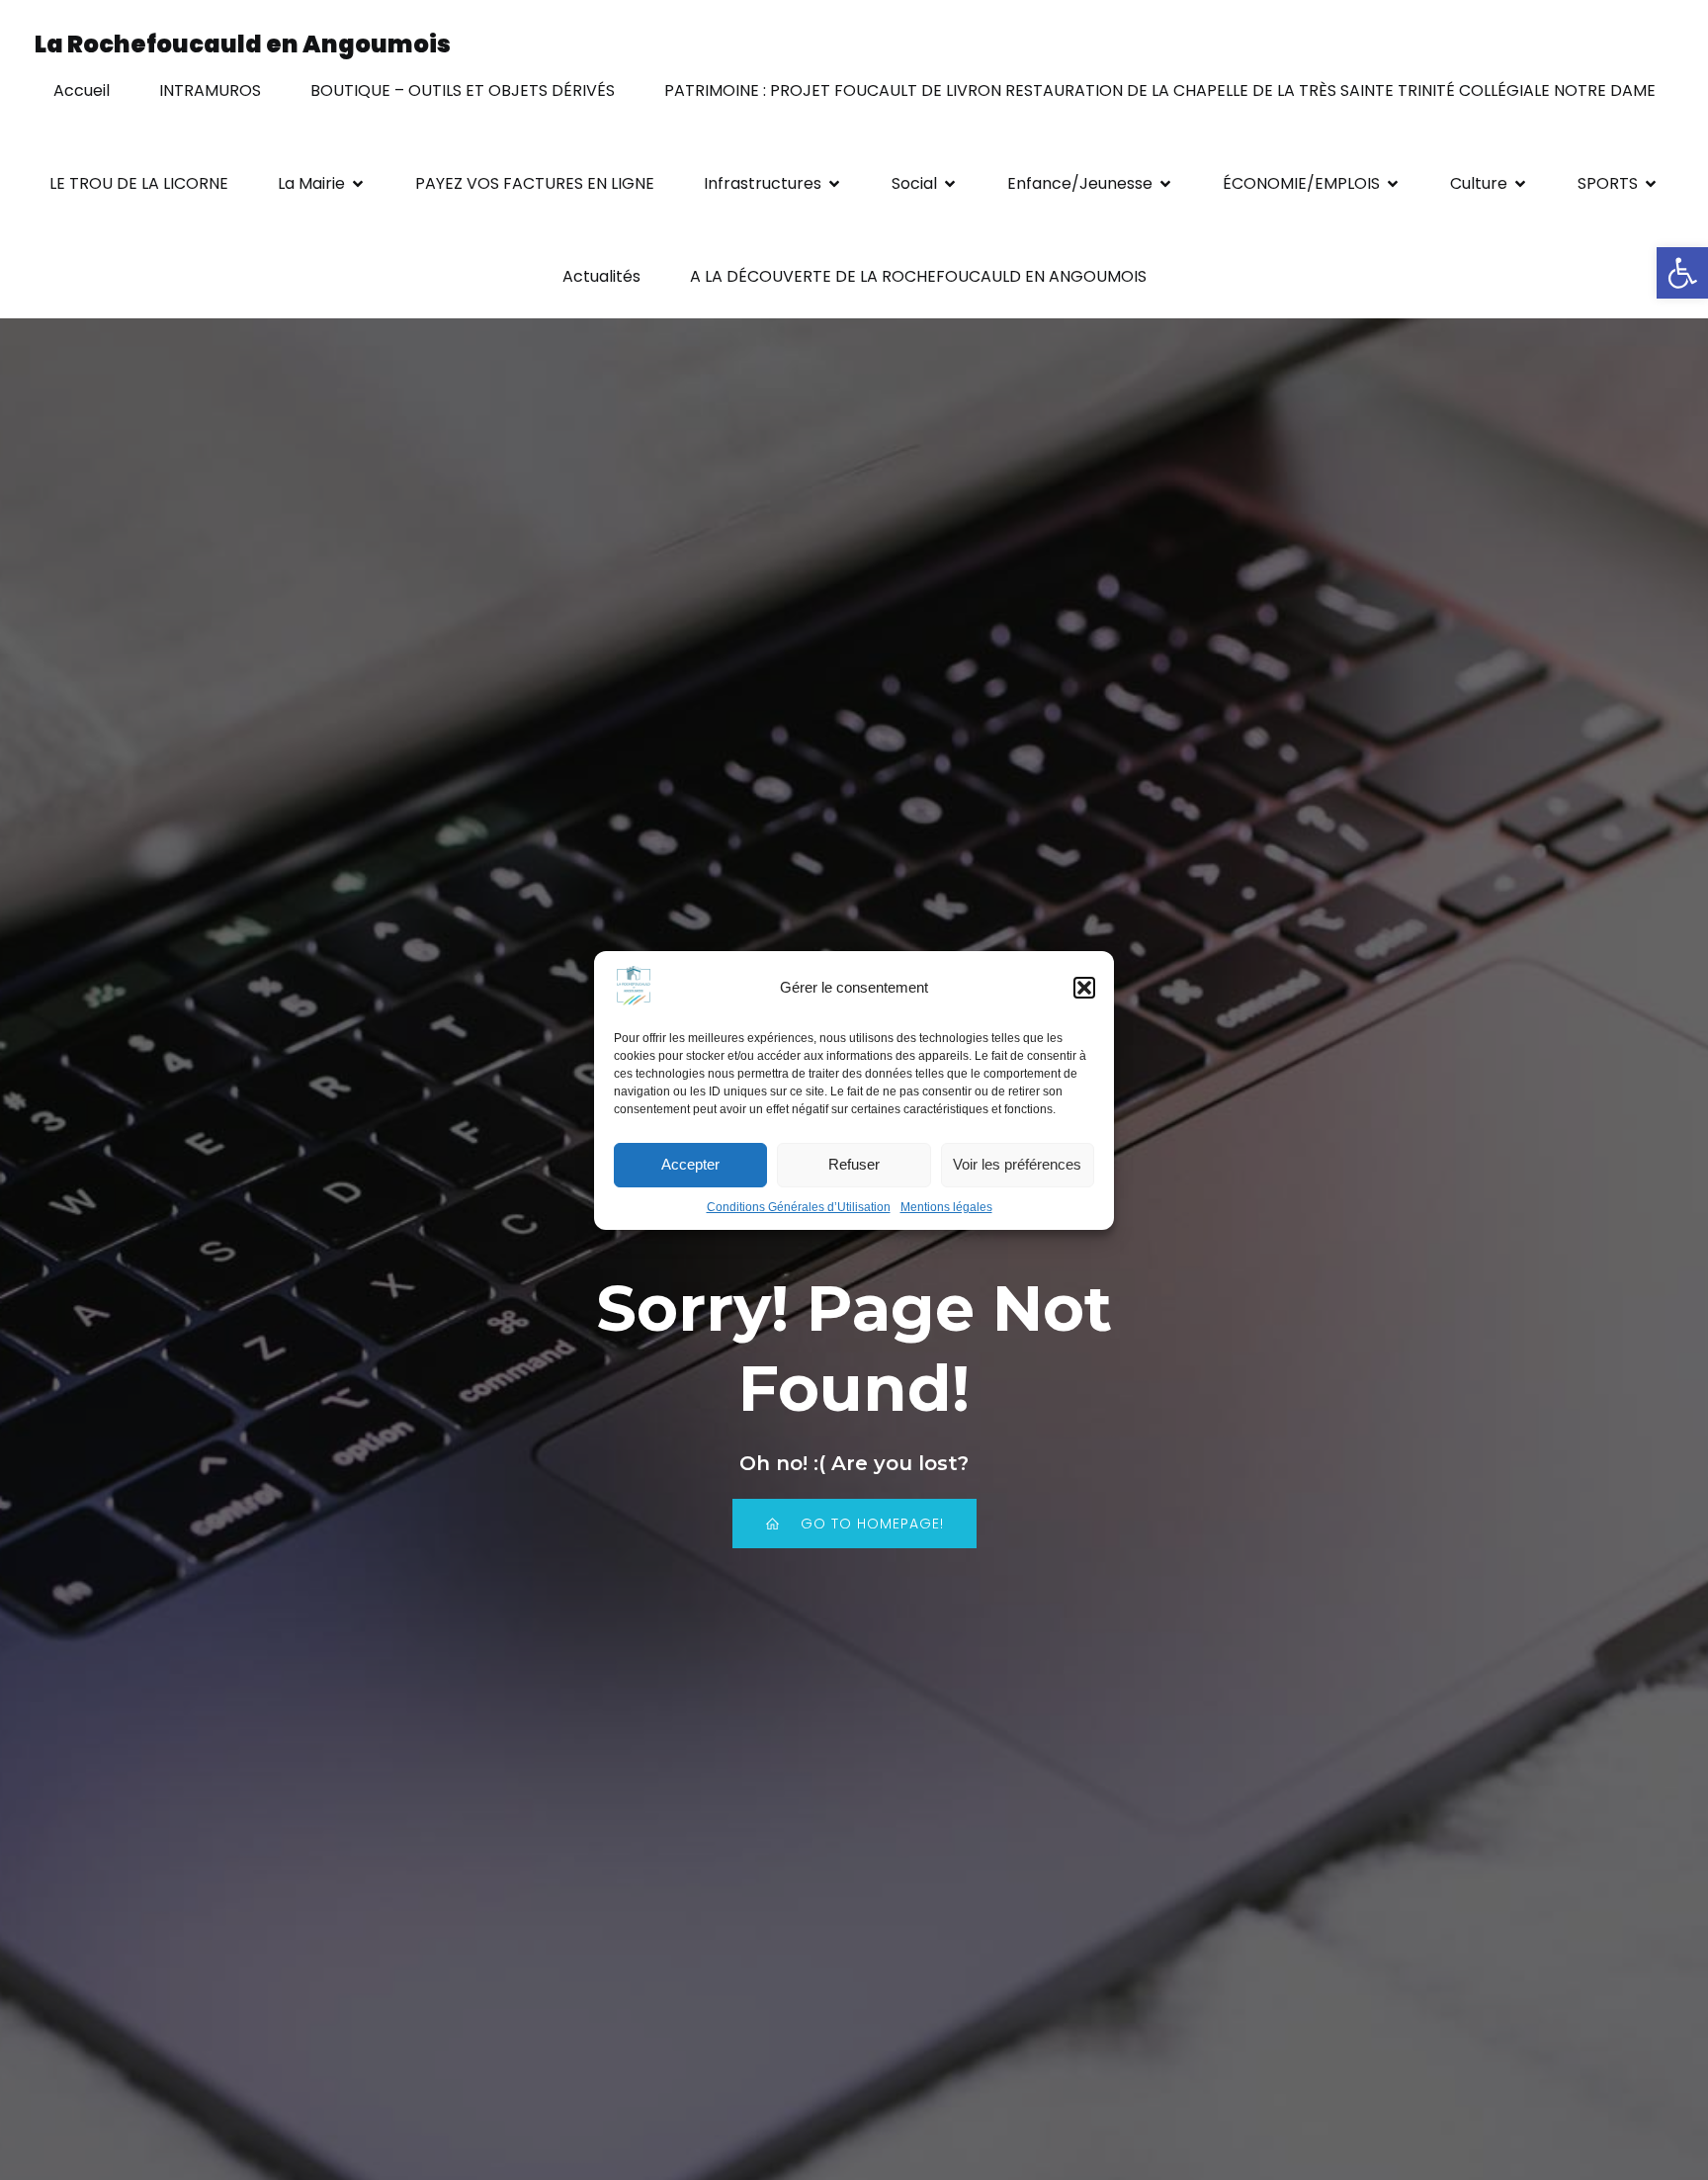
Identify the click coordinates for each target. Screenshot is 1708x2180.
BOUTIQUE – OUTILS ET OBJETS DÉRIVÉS (463, 90)
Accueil (82, 90)
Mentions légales (946, 1207)
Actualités (601, 276)
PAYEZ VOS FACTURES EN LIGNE (535, 183)
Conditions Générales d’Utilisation (799, 1207)
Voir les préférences (1017, 1164)
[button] (1682, 273)
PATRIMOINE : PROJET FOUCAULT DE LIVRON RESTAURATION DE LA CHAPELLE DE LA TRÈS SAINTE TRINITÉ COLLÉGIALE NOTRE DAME (1160, 90)
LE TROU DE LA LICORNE (139, 183)
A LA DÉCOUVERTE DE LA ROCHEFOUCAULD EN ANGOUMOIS (918, 276)
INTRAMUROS (210, 90)
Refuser (854, 1164)
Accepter (690, 1164)
